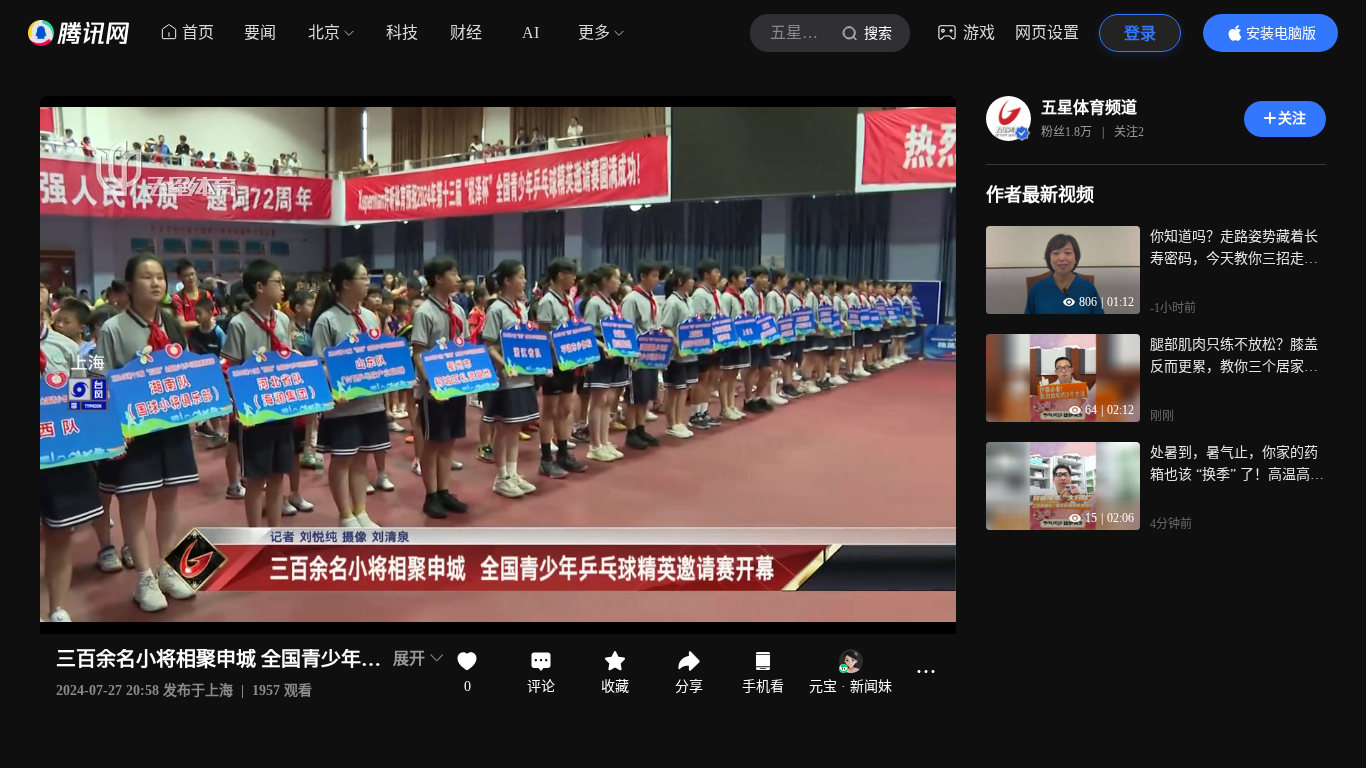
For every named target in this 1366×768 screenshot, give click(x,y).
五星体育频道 (1089, 107)
